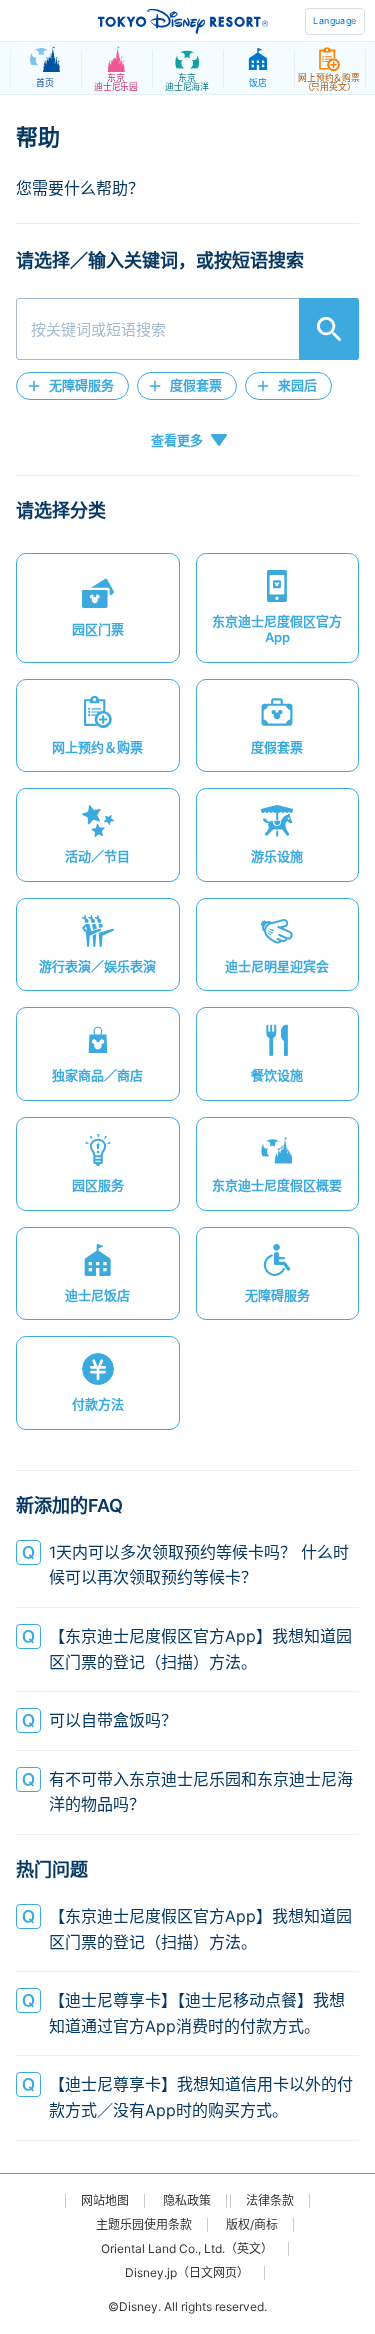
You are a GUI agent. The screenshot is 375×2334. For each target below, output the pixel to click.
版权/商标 (252, 2225)
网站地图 (105, 2201)
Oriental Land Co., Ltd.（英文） (187, 2249)
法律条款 (270, 2201)
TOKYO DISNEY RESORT (183, 21)
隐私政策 (187, 2201)
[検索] (329, 329)
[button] (72, 386)
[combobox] (187, 329)
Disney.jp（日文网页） (187, 2273)
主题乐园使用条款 (144, 2225)
